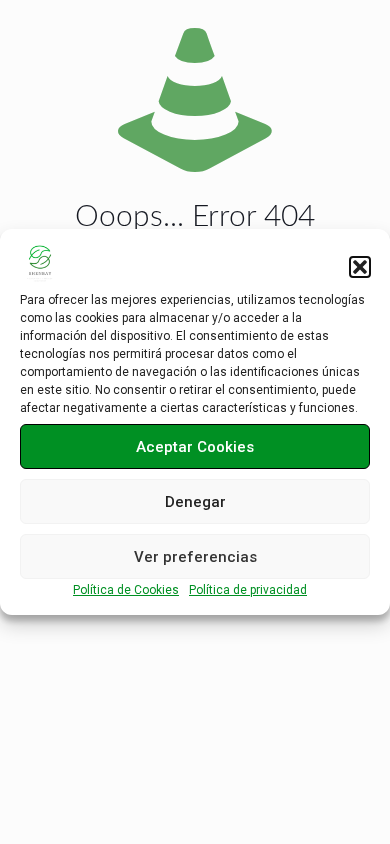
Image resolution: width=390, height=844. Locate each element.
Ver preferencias (195, 557)
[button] (360, 267)
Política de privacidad (248, 590)
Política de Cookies (126, 590)
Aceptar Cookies (195, 447)
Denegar (195, 502)
